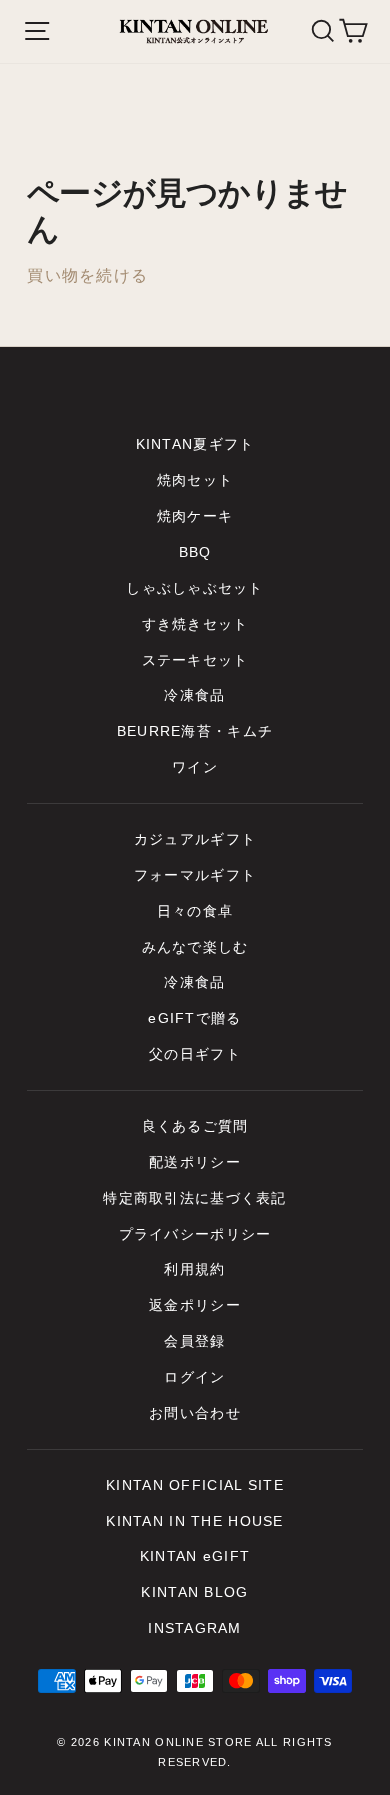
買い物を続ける (87, 275)
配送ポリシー (195, 1162)
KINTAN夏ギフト (195, 444)
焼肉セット (195, 480)
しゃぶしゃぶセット (195, 588)
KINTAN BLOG (194, 1592)
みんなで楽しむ (195, 947)
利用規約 (194, 1269)
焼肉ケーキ (195, 516)
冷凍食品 (194, 695)
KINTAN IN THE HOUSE (194, 1521)
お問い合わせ (195, 1413)
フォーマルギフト (195, 875)
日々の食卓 (195, 911)
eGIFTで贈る (194, 1018)
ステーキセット (195, 660)
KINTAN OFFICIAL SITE (195, 1485)
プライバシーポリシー (195, 1234)
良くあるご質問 (195, 1126)
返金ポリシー (195, 1305)
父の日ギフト (195, 1054)
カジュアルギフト (195, 839)
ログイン (194, 1377)
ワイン (195, 767)
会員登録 (194, 1341)
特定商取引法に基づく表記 (194, 1198)
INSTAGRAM (195, 1628)
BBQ (195, 552)
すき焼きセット (195, 624)
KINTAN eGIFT (195, 1556)
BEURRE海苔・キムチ (195, 731)
